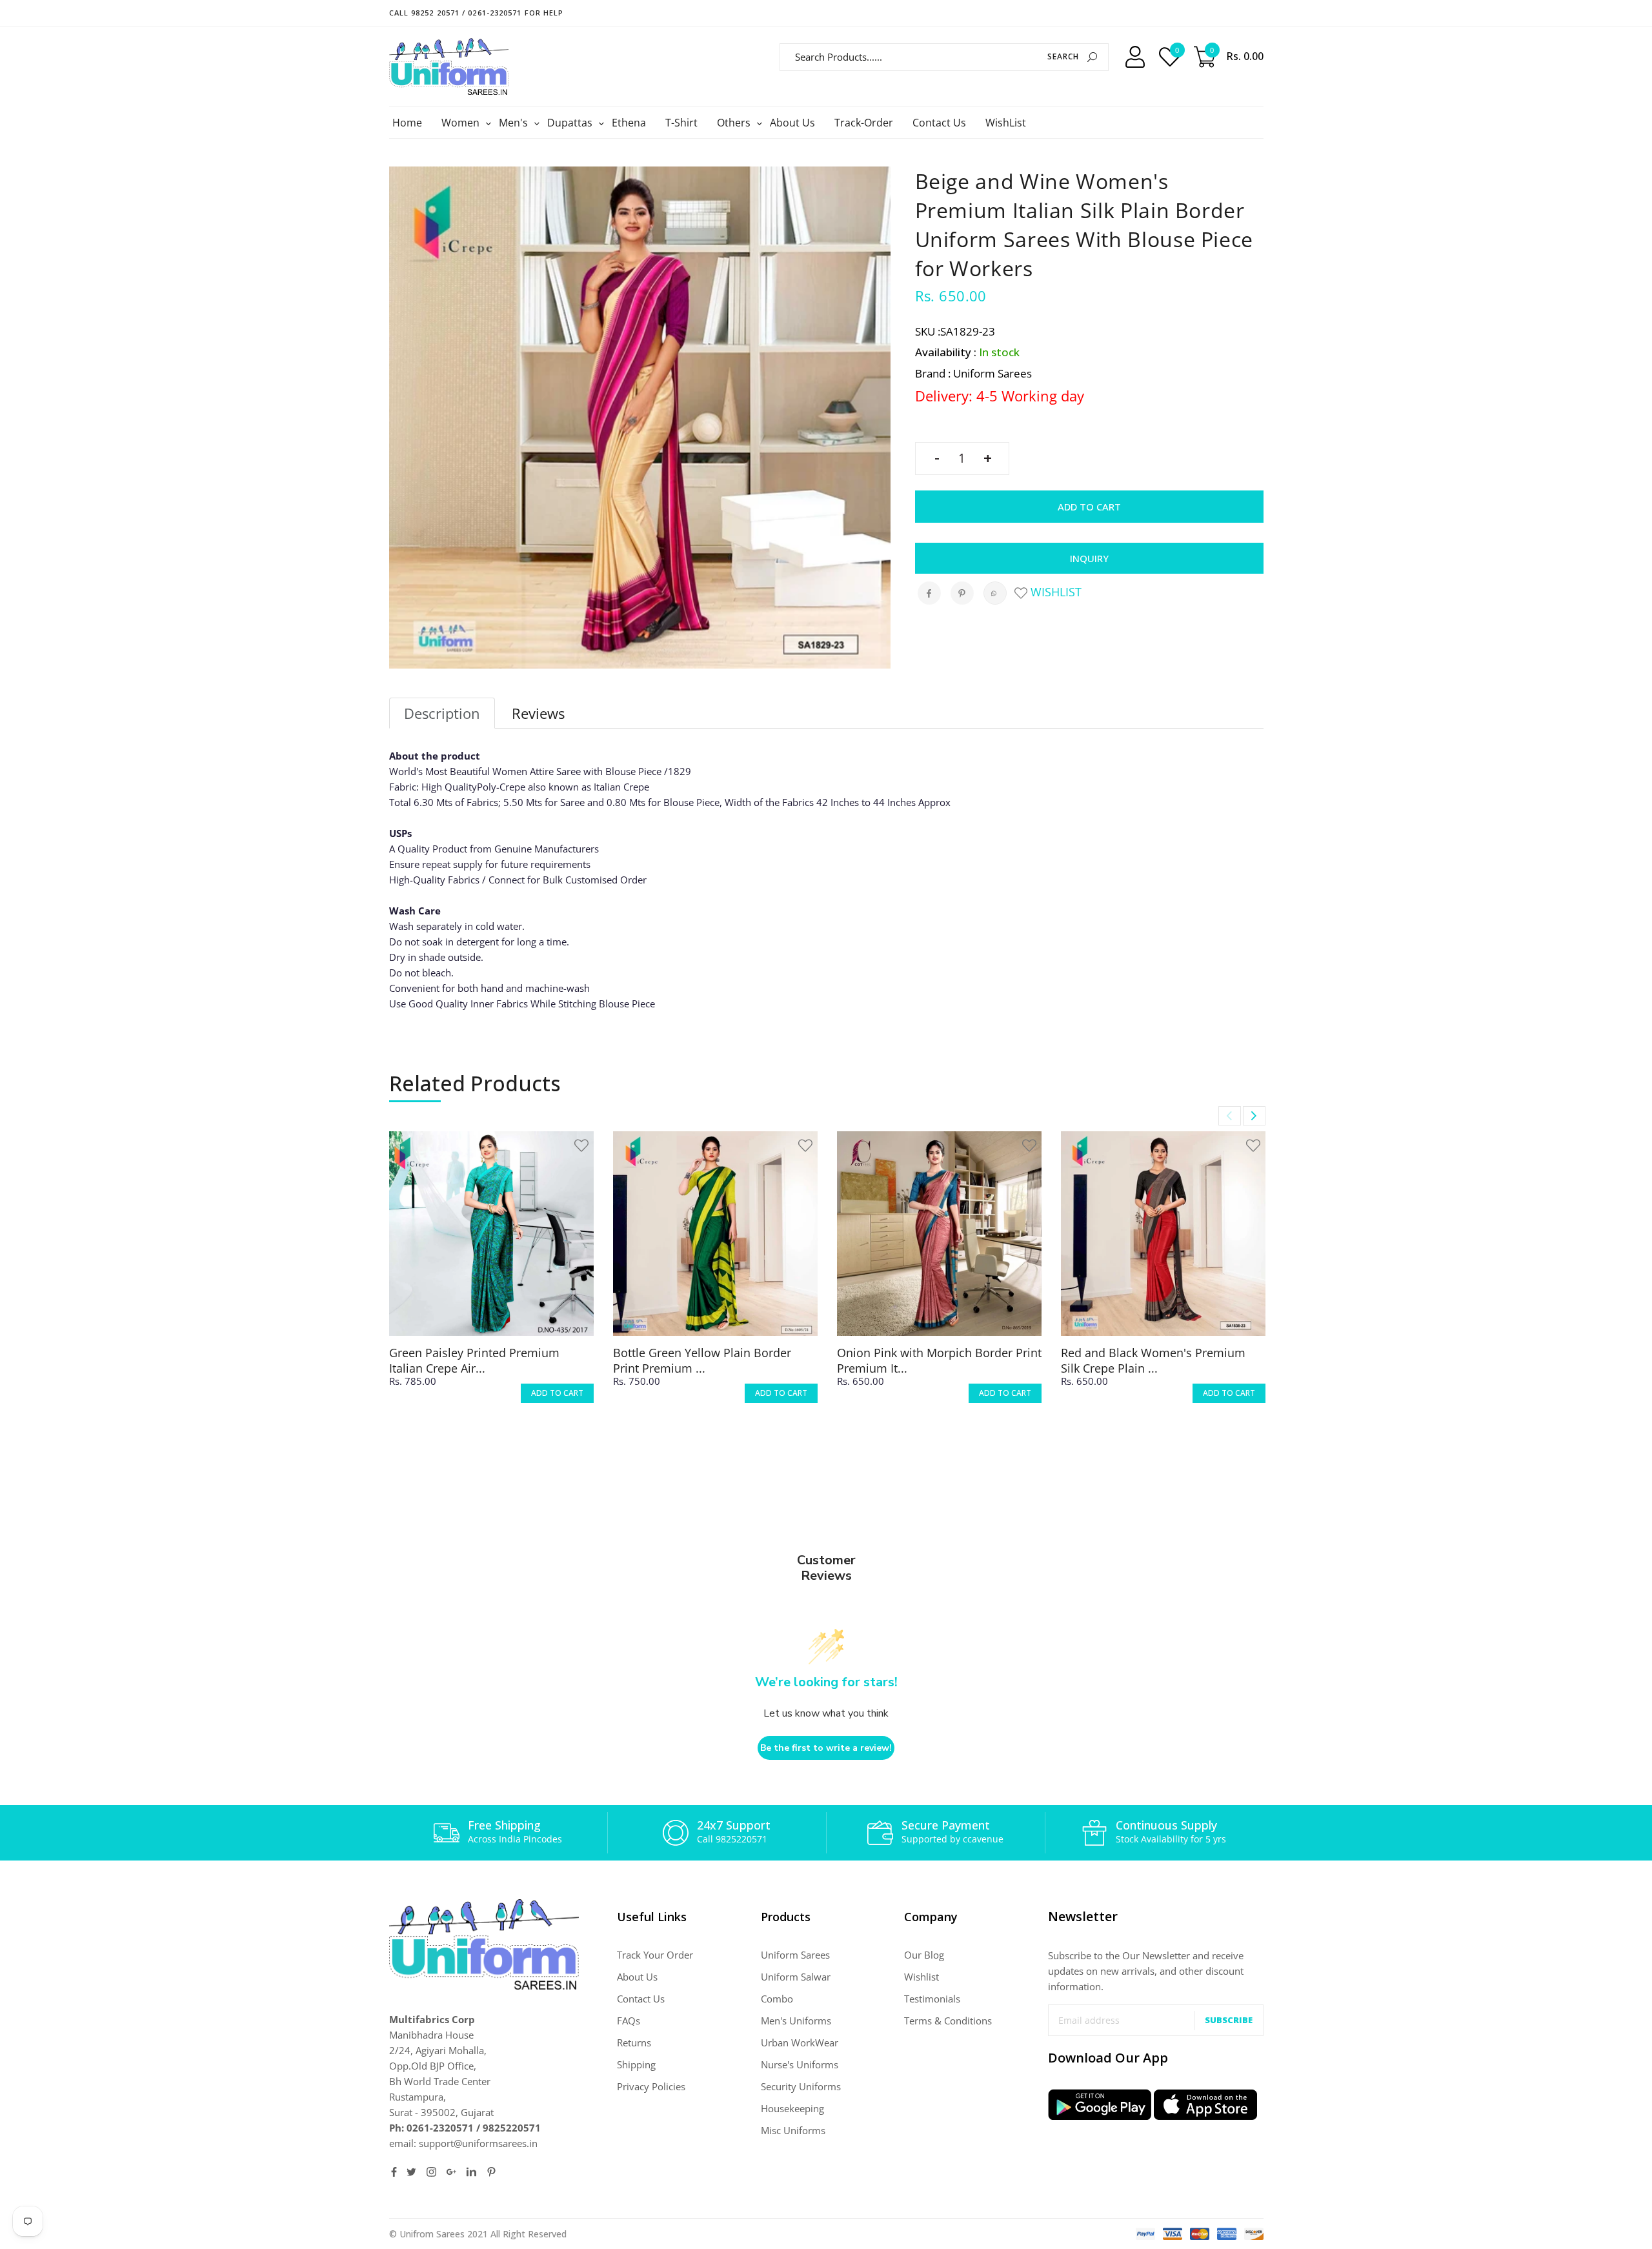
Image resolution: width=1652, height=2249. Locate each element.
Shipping (636, 2064)
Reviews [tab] (538, 713)
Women (462, 123)
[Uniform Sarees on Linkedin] (471, 2172)
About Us (792, 123)
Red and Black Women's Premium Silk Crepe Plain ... (1153, 1360)
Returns (634, 2042)
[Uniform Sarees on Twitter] (411, 2172)
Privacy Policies (651, 2086)
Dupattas (571, 123)
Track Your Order (655, 1955)
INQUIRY (1089, 558)
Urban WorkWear (800, 2042)
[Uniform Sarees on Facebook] (394, 2172)
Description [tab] (442, 713)
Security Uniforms (801, 2086)
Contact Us (939, 123)
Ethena (629, 123)
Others (735, 123)
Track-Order (864, 123)
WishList (1006, 123)
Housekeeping (792, 2108)
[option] (491, 1279)
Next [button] (1254, 1116)
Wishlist (1054, 592)
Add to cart (1089, 507)
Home (407, 123)
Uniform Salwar (796, 1977)
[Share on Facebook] (929, 593)
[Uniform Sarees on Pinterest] (491, 2172)
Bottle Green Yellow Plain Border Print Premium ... (702, 1360)
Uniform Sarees (795, 1955)
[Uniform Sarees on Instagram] (431, 2172)
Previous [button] (1230, 1116)
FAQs (629, 2021)
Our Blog (924, 1955)
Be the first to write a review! (826, 1748)
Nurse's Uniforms (800, 2064)
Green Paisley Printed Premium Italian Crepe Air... (474, 1360)
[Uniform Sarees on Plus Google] (451, 2172)
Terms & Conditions (948, 2021)
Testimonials (932, 1999)
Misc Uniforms (793, 2130)
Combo (777, 1999)
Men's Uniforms (796, 2021)
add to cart (557, 1393)
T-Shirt (681, 123)
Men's (515, 123)
